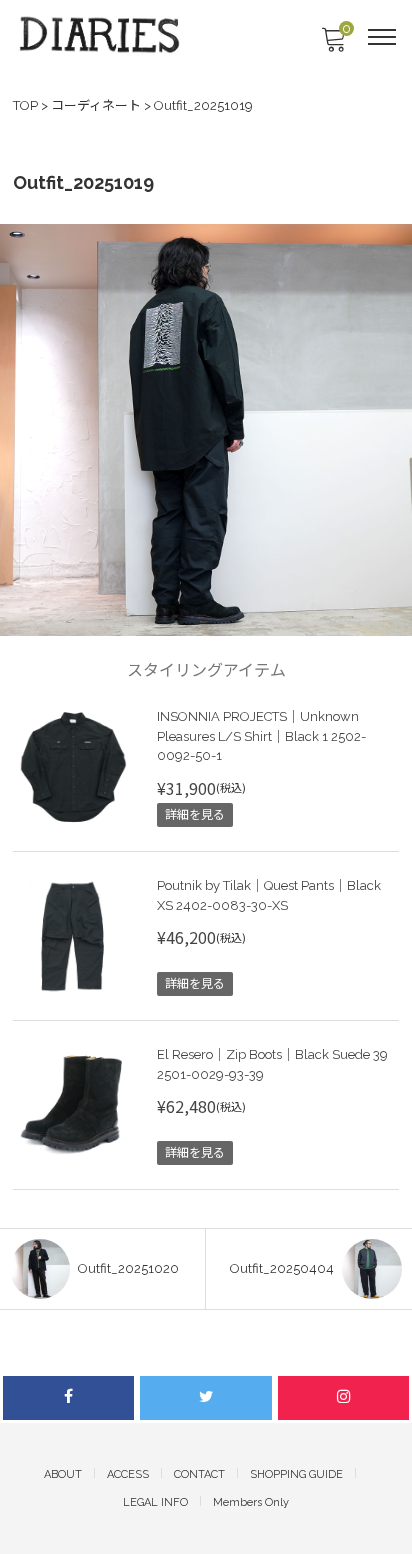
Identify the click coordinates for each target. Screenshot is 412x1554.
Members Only (251, 1502)
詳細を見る (195, 815)
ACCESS (128, 1474)
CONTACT (199, 1474)
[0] (333, 45)
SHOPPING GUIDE (296, 1474)
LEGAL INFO (155, 1502)
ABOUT (63, 1474)
